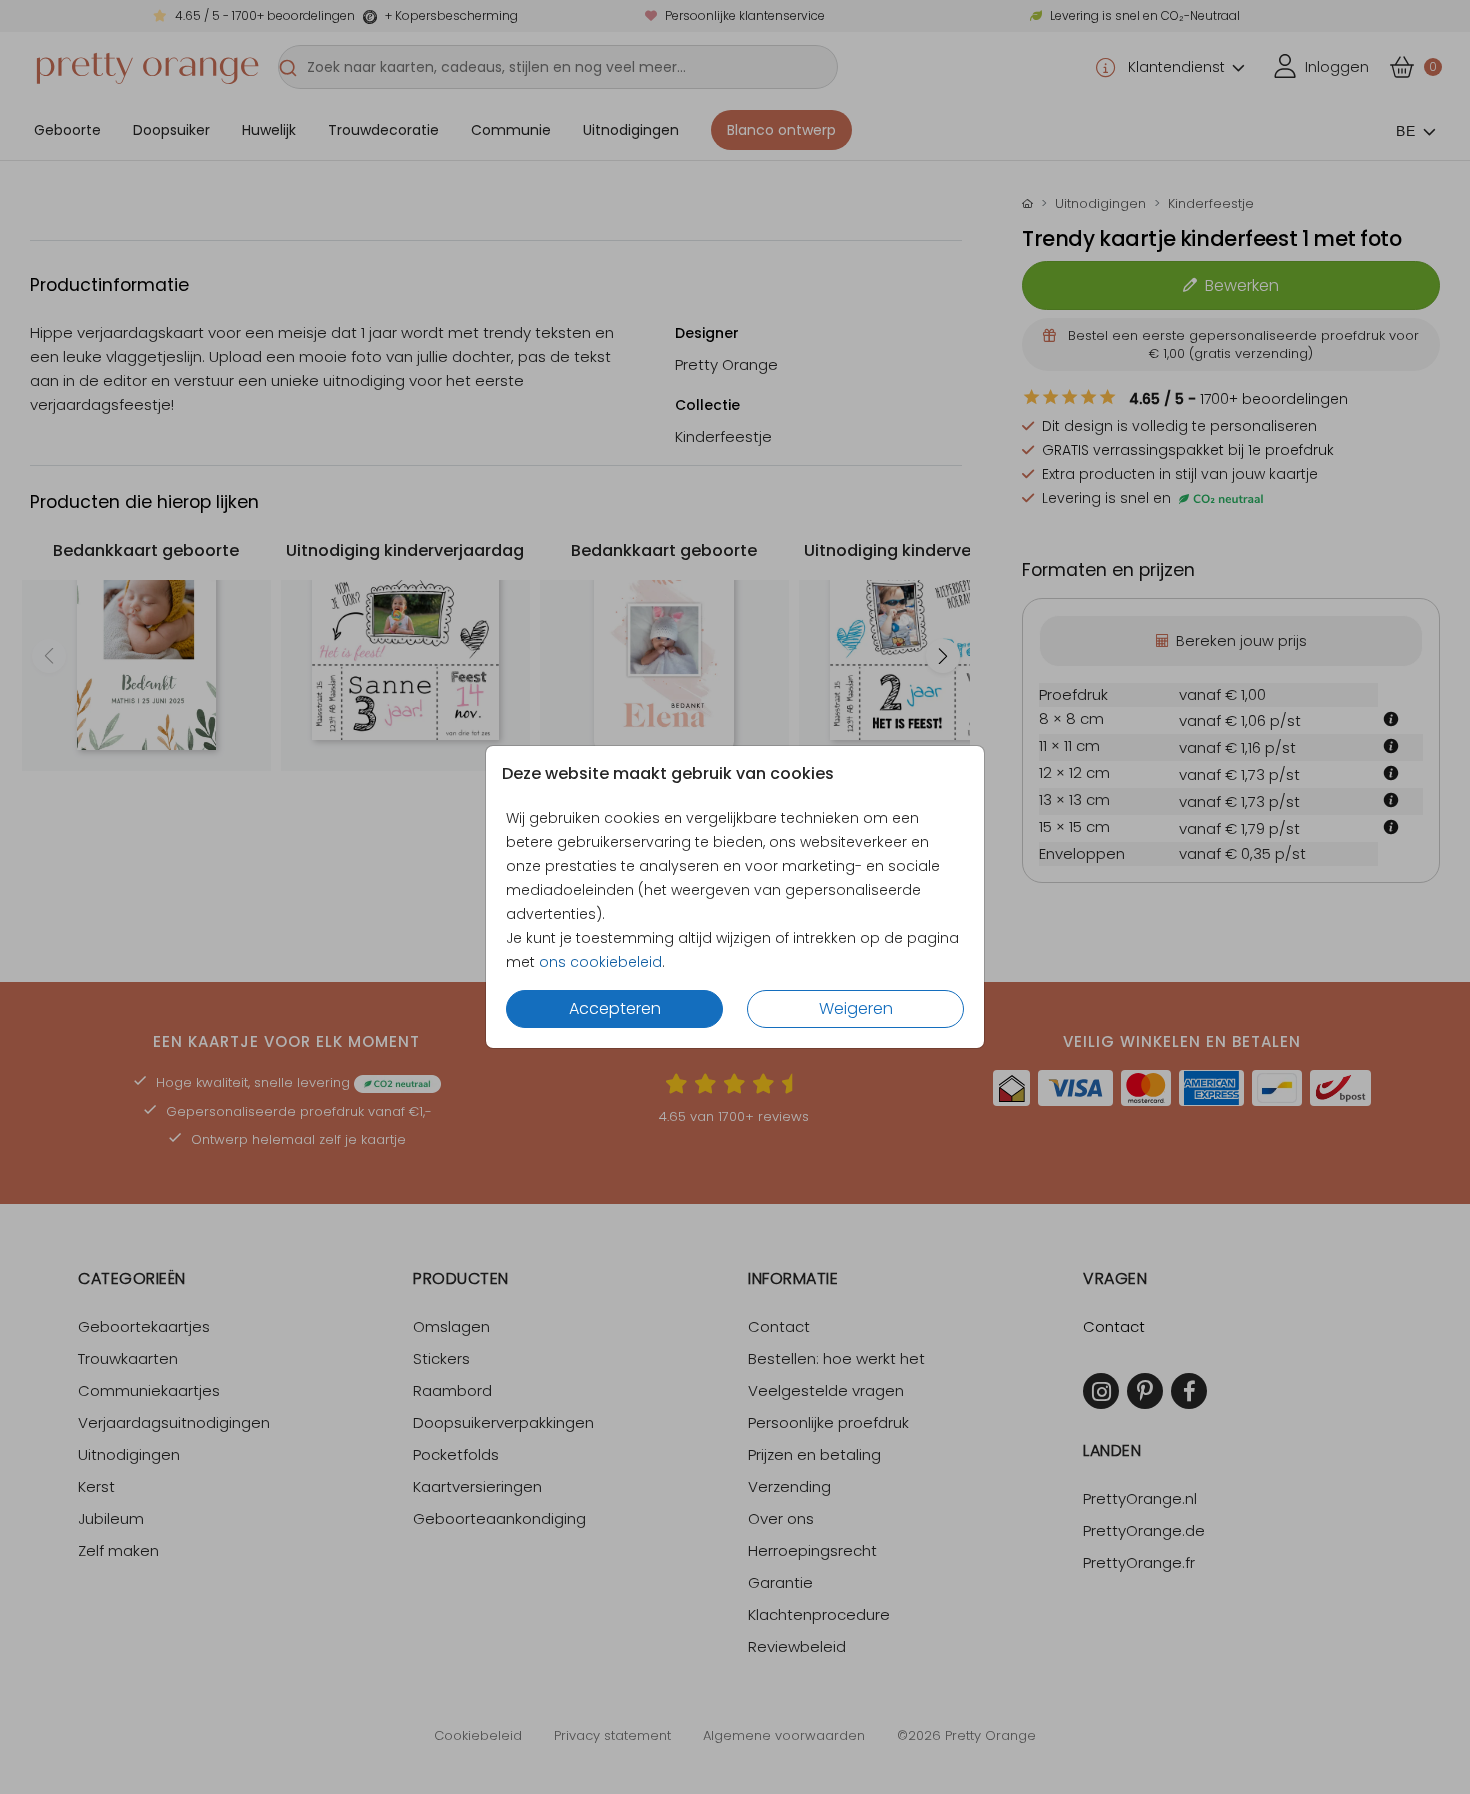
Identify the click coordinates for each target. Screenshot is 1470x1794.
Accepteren (615, 1008)
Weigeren (856, 1008)
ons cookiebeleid (600, 962)
